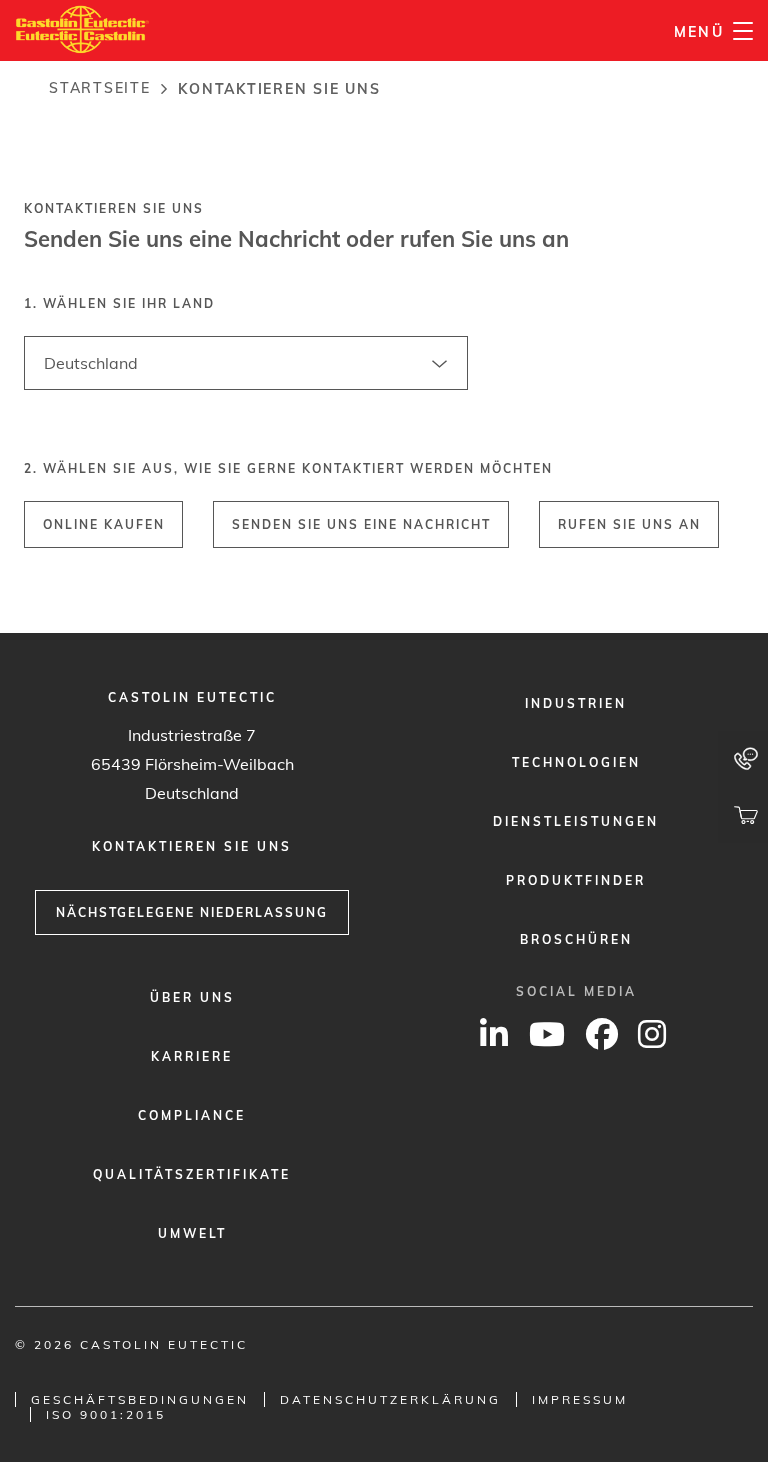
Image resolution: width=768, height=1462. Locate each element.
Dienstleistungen (576, 821)
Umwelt (192, 1233)
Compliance (192, 1115)
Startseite (100, 88)
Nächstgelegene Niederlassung (192, 912)
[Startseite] (82, 29)
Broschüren (576, 939)
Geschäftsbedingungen (140, 1399)
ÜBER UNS (192, 997)
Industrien (576, 703)
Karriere (192, 1056)
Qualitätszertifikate (192, 1174)
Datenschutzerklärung (390, 1399)
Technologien (576, 762)
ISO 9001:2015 (106, 1414)
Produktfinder (576, 880)
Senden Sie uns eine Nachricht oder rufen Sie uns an (296, 239)
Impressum (580, 1399)
